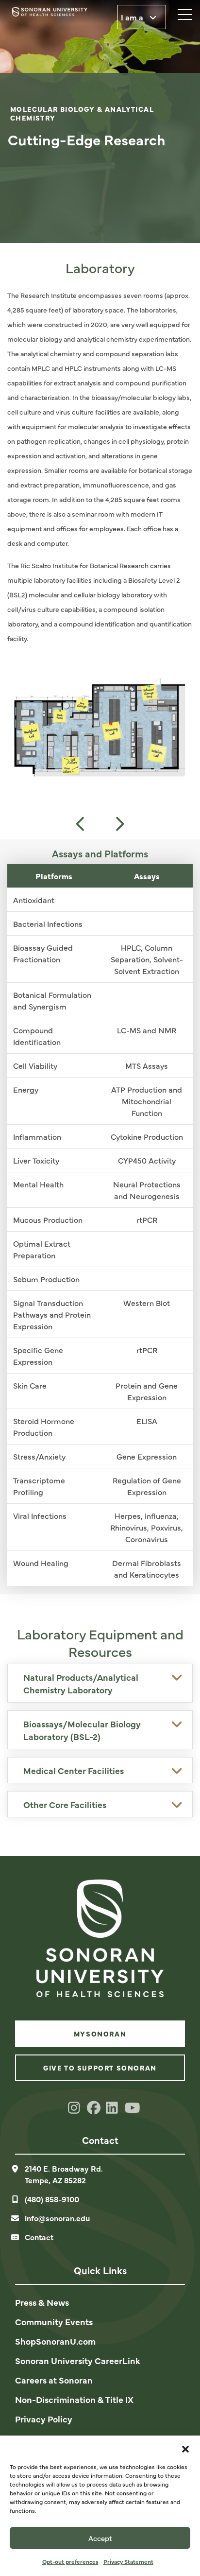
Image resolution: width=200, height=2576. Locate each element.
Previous (81, 824)
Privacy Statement (128, 2561)
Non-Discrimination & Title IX (74, 2399)
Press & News (42, 2302)
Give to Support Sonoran (100, 2068)
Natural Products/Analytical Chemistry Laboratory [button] (81, 1683)
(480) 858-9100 (52, 2199)
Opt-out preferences (70, 2561)
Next (119, 824)
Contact (39, 2237)
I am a (133, 17)
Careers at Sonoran (54, 2380)
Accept (100, 2538)
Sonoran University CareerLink (78, 2360)
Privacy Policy (44, 2419)
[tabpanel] (100, 122)
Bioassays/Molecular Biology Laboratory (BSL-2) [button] (82, 1730)
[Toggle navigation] (181, 12)
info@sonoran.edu (57, 2218)
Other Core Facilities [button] (65, 1804)
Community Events (54, 2322)
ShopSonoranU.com (55, 2341)
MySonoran (100, 2034)
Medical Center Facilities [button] (74, 1770)
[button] (185, 2448)
